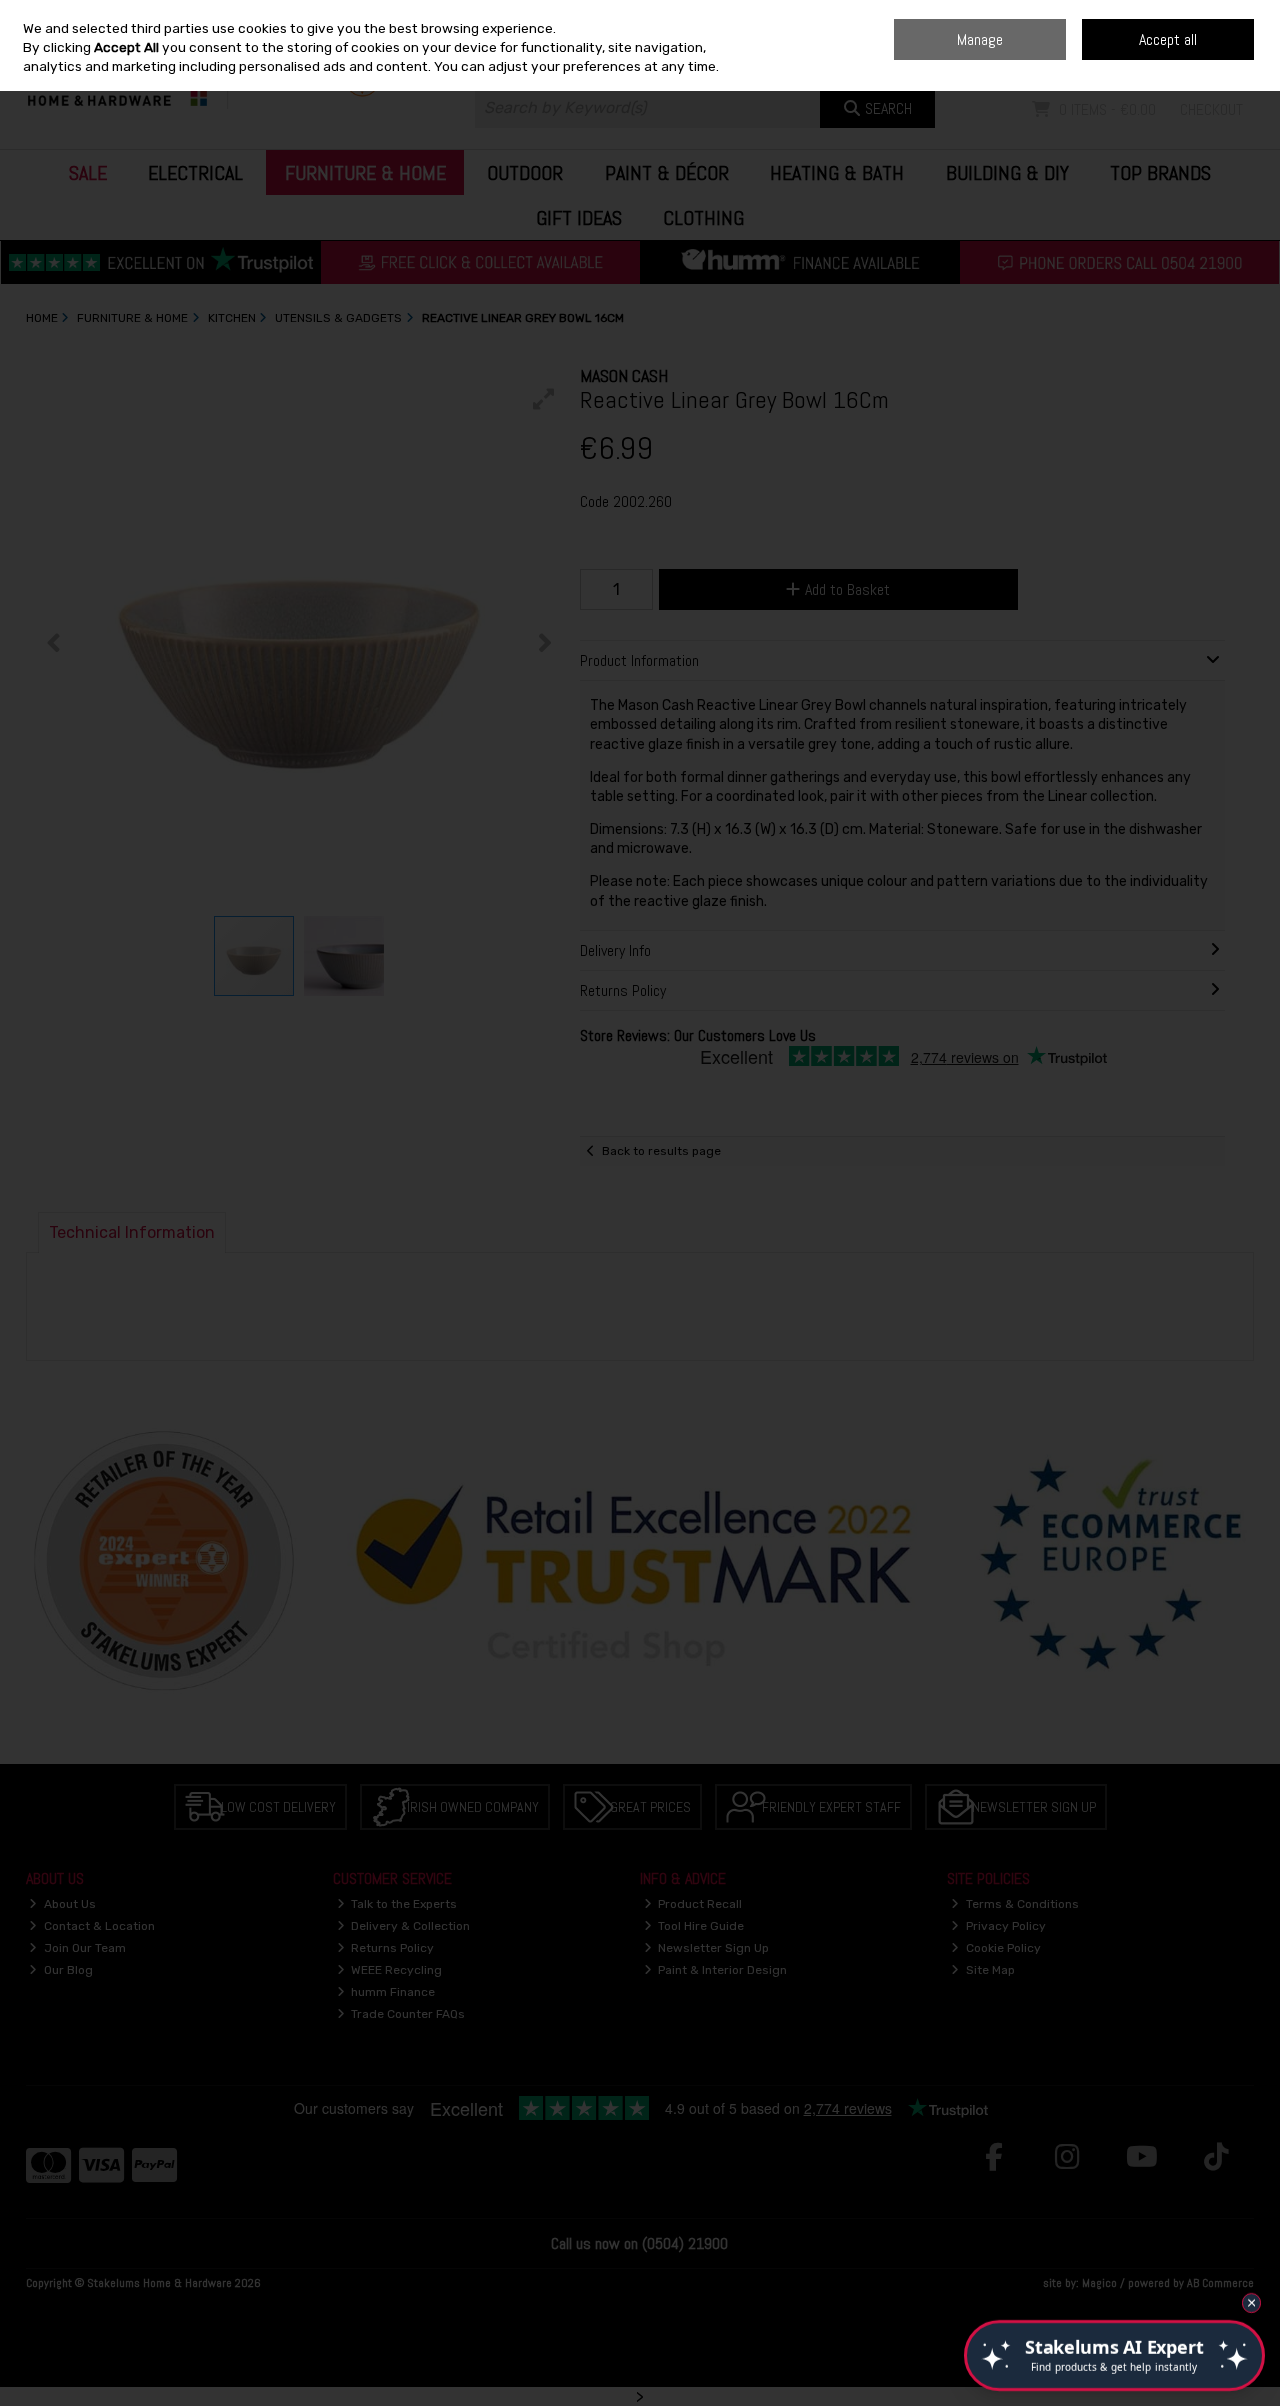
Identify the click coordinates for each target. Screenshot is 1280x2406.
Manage (980, 39)
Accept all (1168, 39)
